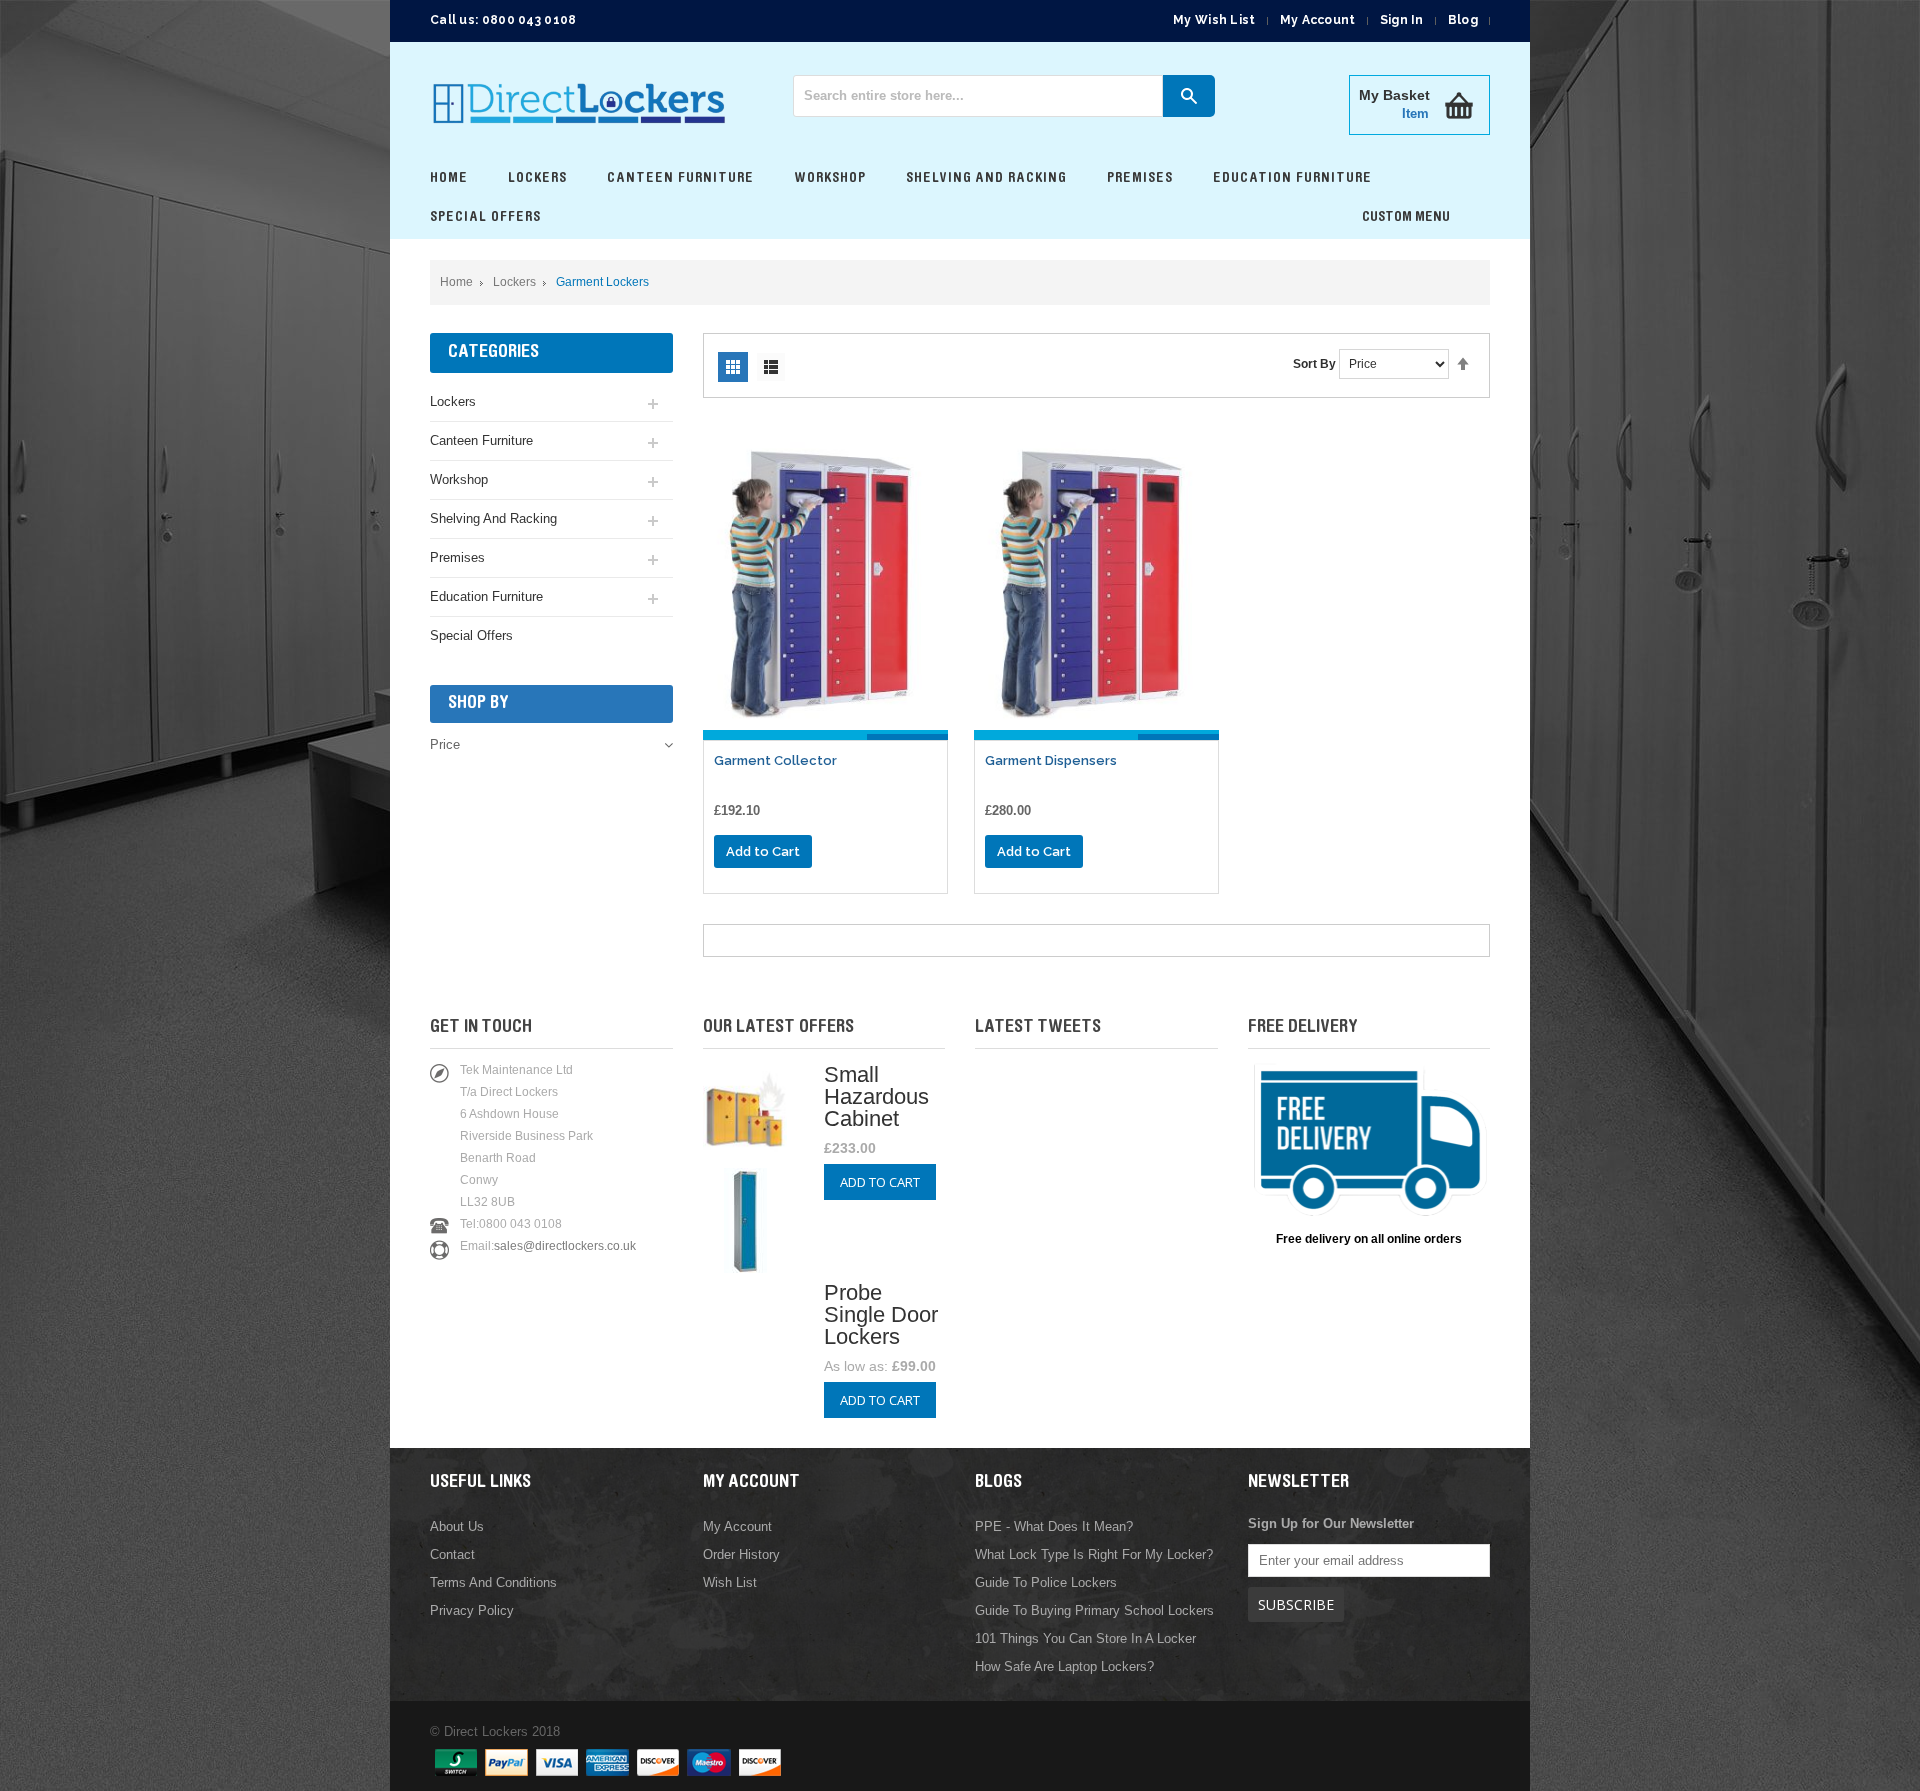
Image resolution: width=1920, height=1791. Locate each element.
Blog (1463, 20)
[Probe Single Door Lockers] (745, 1265)
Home (456, 282)
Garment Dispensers (1051, 760)
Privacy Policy (472, 1610)
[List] (771, 367)
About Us (457, 1526)
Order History (741, 1554)
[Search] (1189, 96)
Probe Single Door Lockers (881, 1314)
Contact (452, 1554)
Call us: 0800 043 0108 (503, 20)
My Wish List (1214, 20)
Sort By (1314, 364)
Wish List (730, 1582)
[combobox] (978, 96)
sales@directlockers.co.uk (565, 1246)
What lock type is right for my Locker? (1094, 1554)
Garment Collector (775, 760)
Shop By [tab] (478, 704)
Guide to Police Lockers (1046, 1582)
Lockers (514, 282)
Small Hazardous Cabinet (876, 1096)
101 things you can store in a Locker (1085, 1638)
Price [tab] (445, 744)
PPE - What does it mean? (1054, 1526)
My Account (1318, 20)
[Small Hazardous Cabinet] (745, 1156)
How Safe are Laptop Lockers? (1064, 1666)
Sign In (1402, 20)
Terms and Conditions (493, 1582)
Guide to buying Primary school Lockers (1094, 1610)
